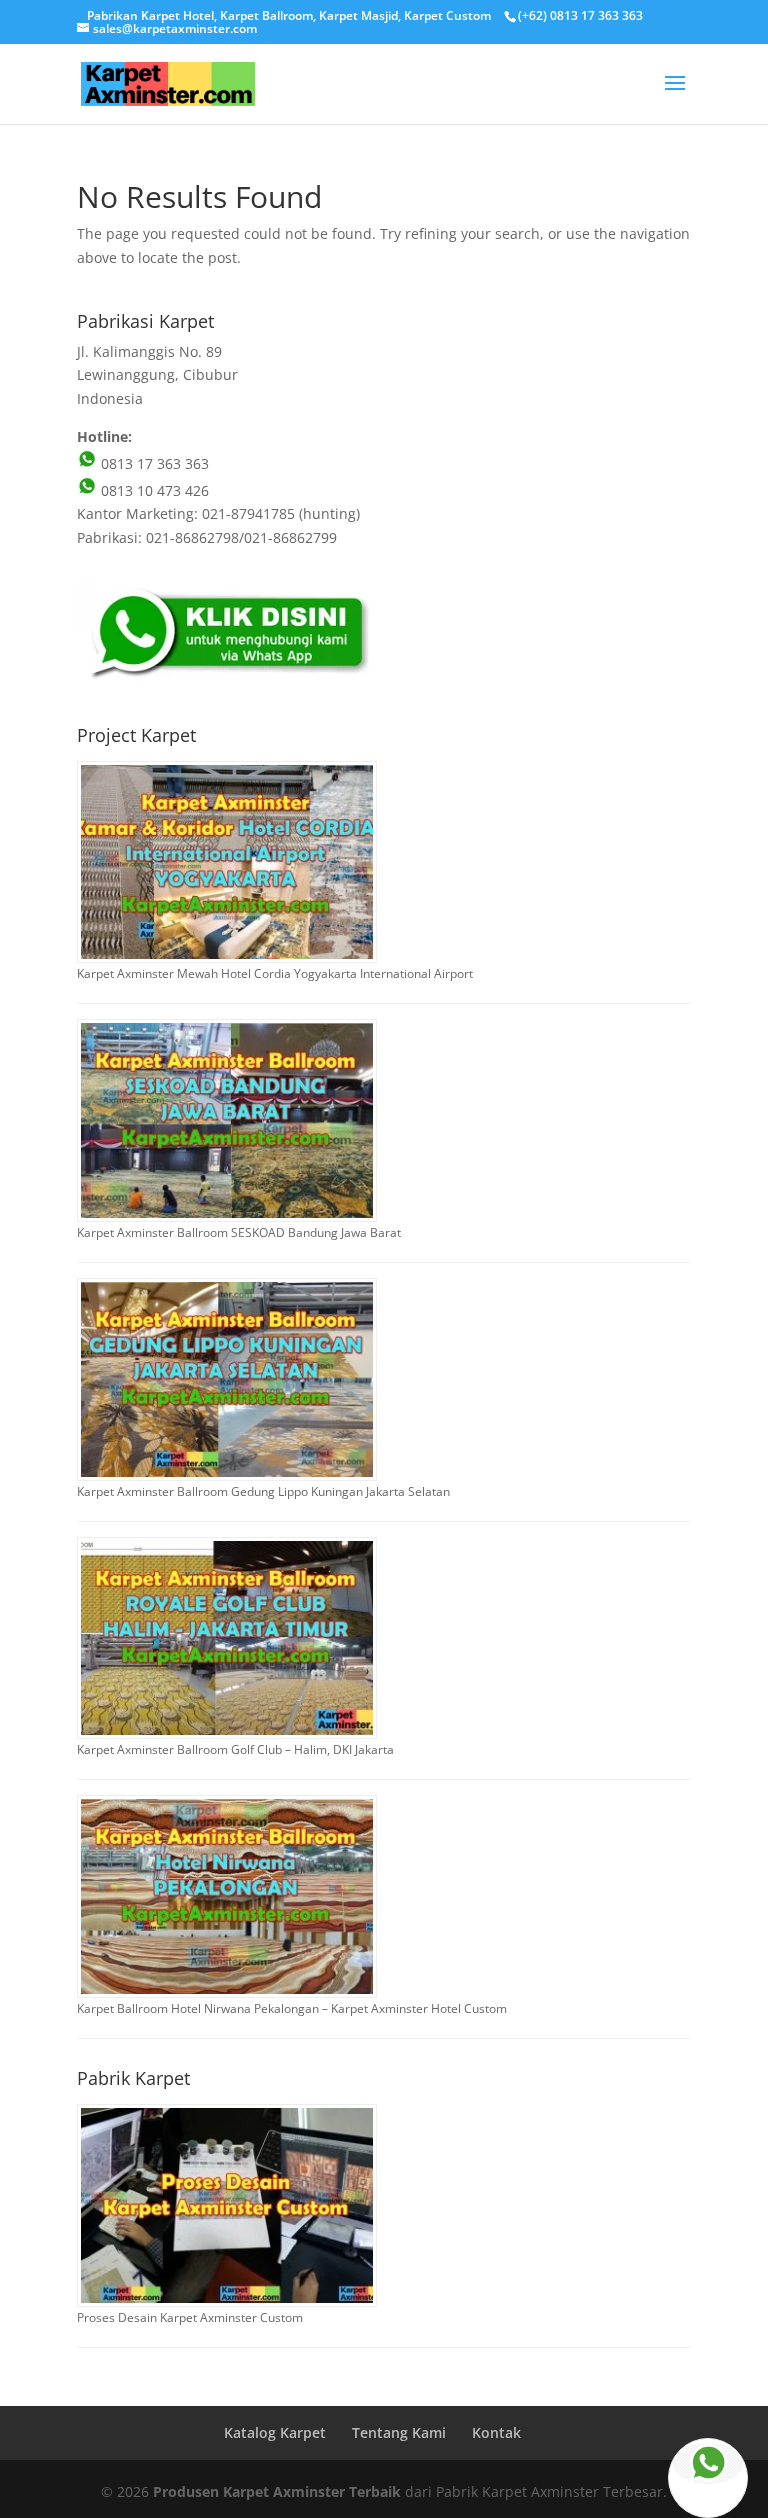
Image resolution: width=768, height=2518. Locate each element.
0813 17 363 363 (153, 463)
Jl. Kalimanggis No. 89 (149, 351)
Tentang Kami (399, 2432)
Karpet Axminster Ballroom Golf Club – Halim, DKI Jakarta (235, 1749)
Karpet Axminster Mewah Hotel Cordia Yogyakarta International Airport (275, 973)
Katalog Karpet (275, 2432)
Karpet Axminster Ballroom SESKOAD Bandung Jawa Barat (239, 1232)
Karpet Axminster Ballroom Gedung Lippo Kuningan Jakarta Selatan (263, 1491)
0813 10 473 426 (153, 490)
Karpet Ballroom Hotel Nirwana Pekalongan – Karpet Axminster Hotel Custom (292, 2008)
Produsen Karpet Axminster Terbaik (277, 2491)
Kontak (496, 2432)
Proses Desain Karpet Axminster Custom (190, 2317)
